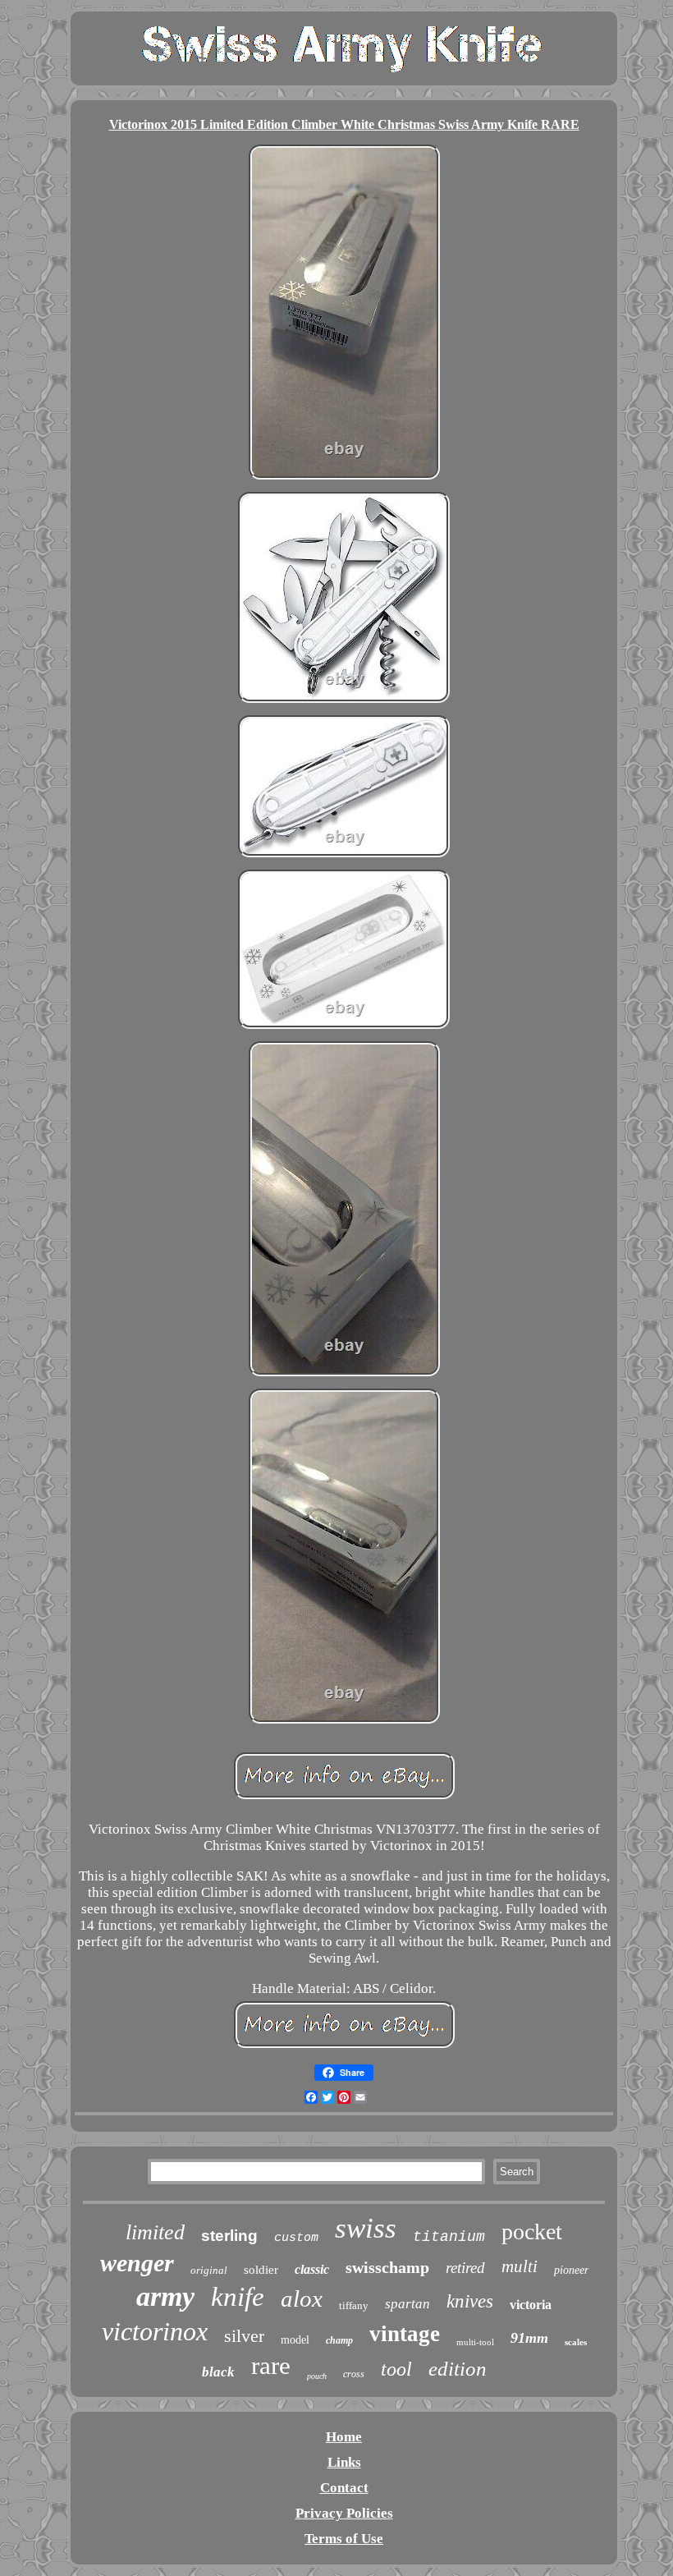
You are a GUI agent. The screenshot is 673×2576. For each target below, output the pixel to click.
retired (465, 2268)
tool (396, 2369)
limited (155, 2232)
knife (238, 2297)
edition (458, 2369)
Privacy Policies (344, 2513)
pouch (317, 2376)
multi (520, 2266)
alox (302, 2298)
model (295, 2340)
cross (354, 2374)
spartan (407, 2304)
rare (271, 2365)
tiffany (354, 2305)
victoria (531, 2305)
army (165, 2296)
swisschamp (387, 2267)
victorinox (155, 2331)
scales (576, 2342)
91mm (529, 2338)
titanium (449, 2237)
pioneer (571, 2270)
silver (244, 2336)
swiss (366, 2228)
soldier (261, 2270)
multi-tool (475, 2342)
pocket (532, 2232)
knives (470, 2301)
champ (339, 2340)
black (218, 2372)
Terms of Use (344, 2539)
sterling (229, 2236)
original (209, 2270)
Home (344, 2437)
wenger (137, 2263)
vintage (405, 2334)
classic (312, 2269)
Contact (344, 2488)
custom (296, 2238)
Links (344, 2462)
